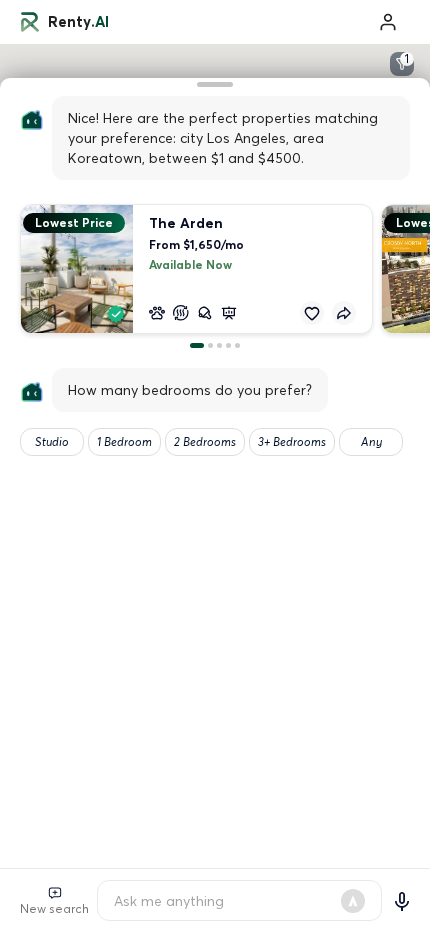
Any (371, 441)
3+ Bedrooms (292, 441)
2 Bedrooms (205, 441)
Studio (52, 441)
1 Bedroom (124, 441)
